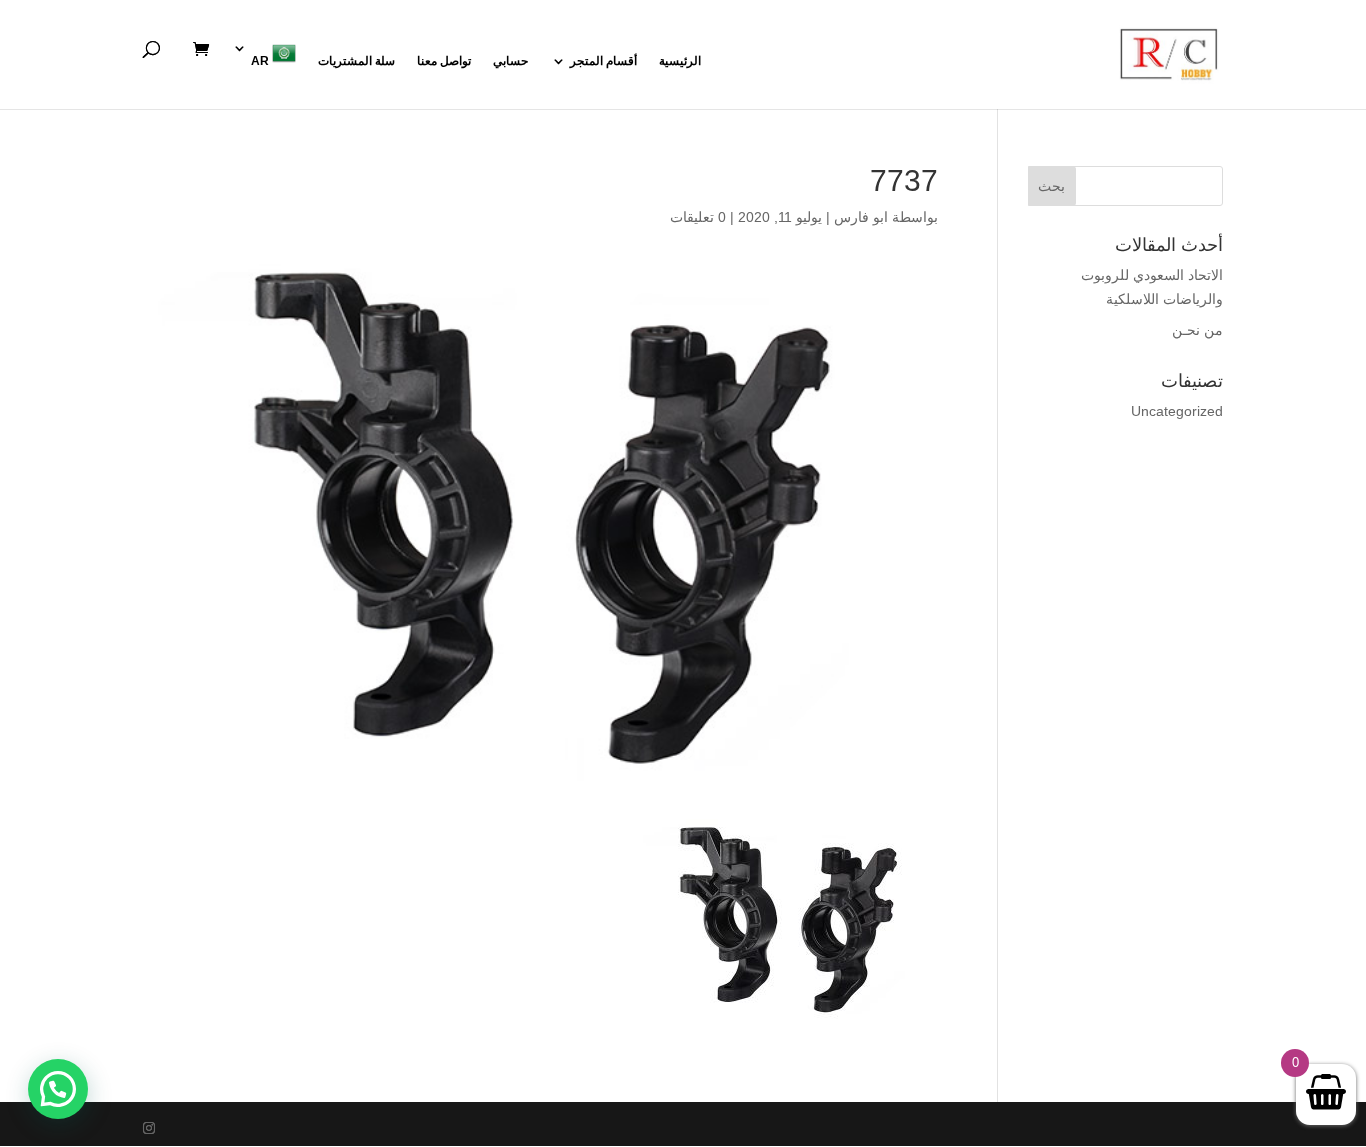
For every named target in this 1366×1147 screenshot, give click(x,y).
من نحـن (1197, 330)
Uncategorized (1177, 411)
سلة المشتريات (356, 61)
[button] (58, 1089)
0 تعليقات (698, 217)
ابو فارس (861, 217)
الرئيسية (680, 61)
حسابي (510, 61)
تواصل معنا (444, 61)
